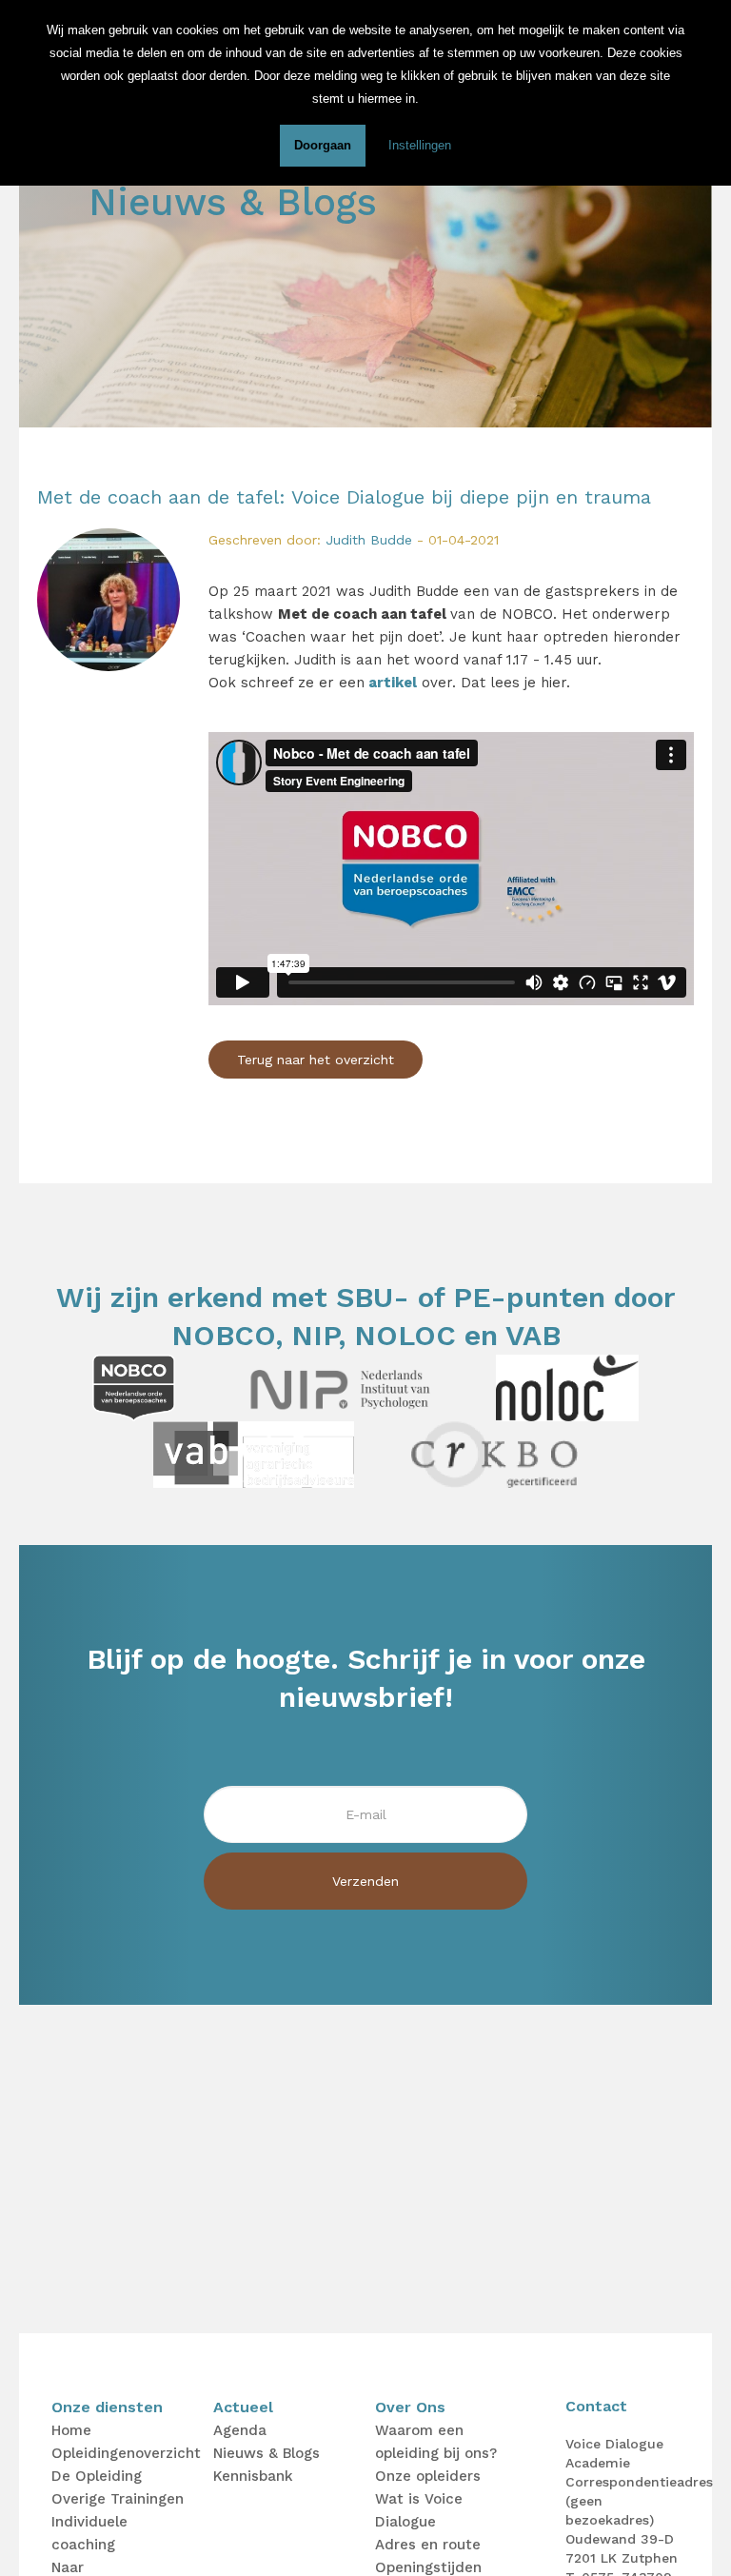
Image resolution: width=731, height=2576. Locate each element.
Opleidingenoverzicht (126, 2453)
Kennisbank (253, 2476)
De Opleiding (97, 2476)
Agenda (240, 2430)
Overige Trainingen (118, 2499)
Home (71, 2430)
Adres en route (428, 2545)
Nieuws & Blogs (267, 2453)
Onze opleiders (428, 2476)
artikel (393, 683)
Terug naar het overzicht (316, 1060)
